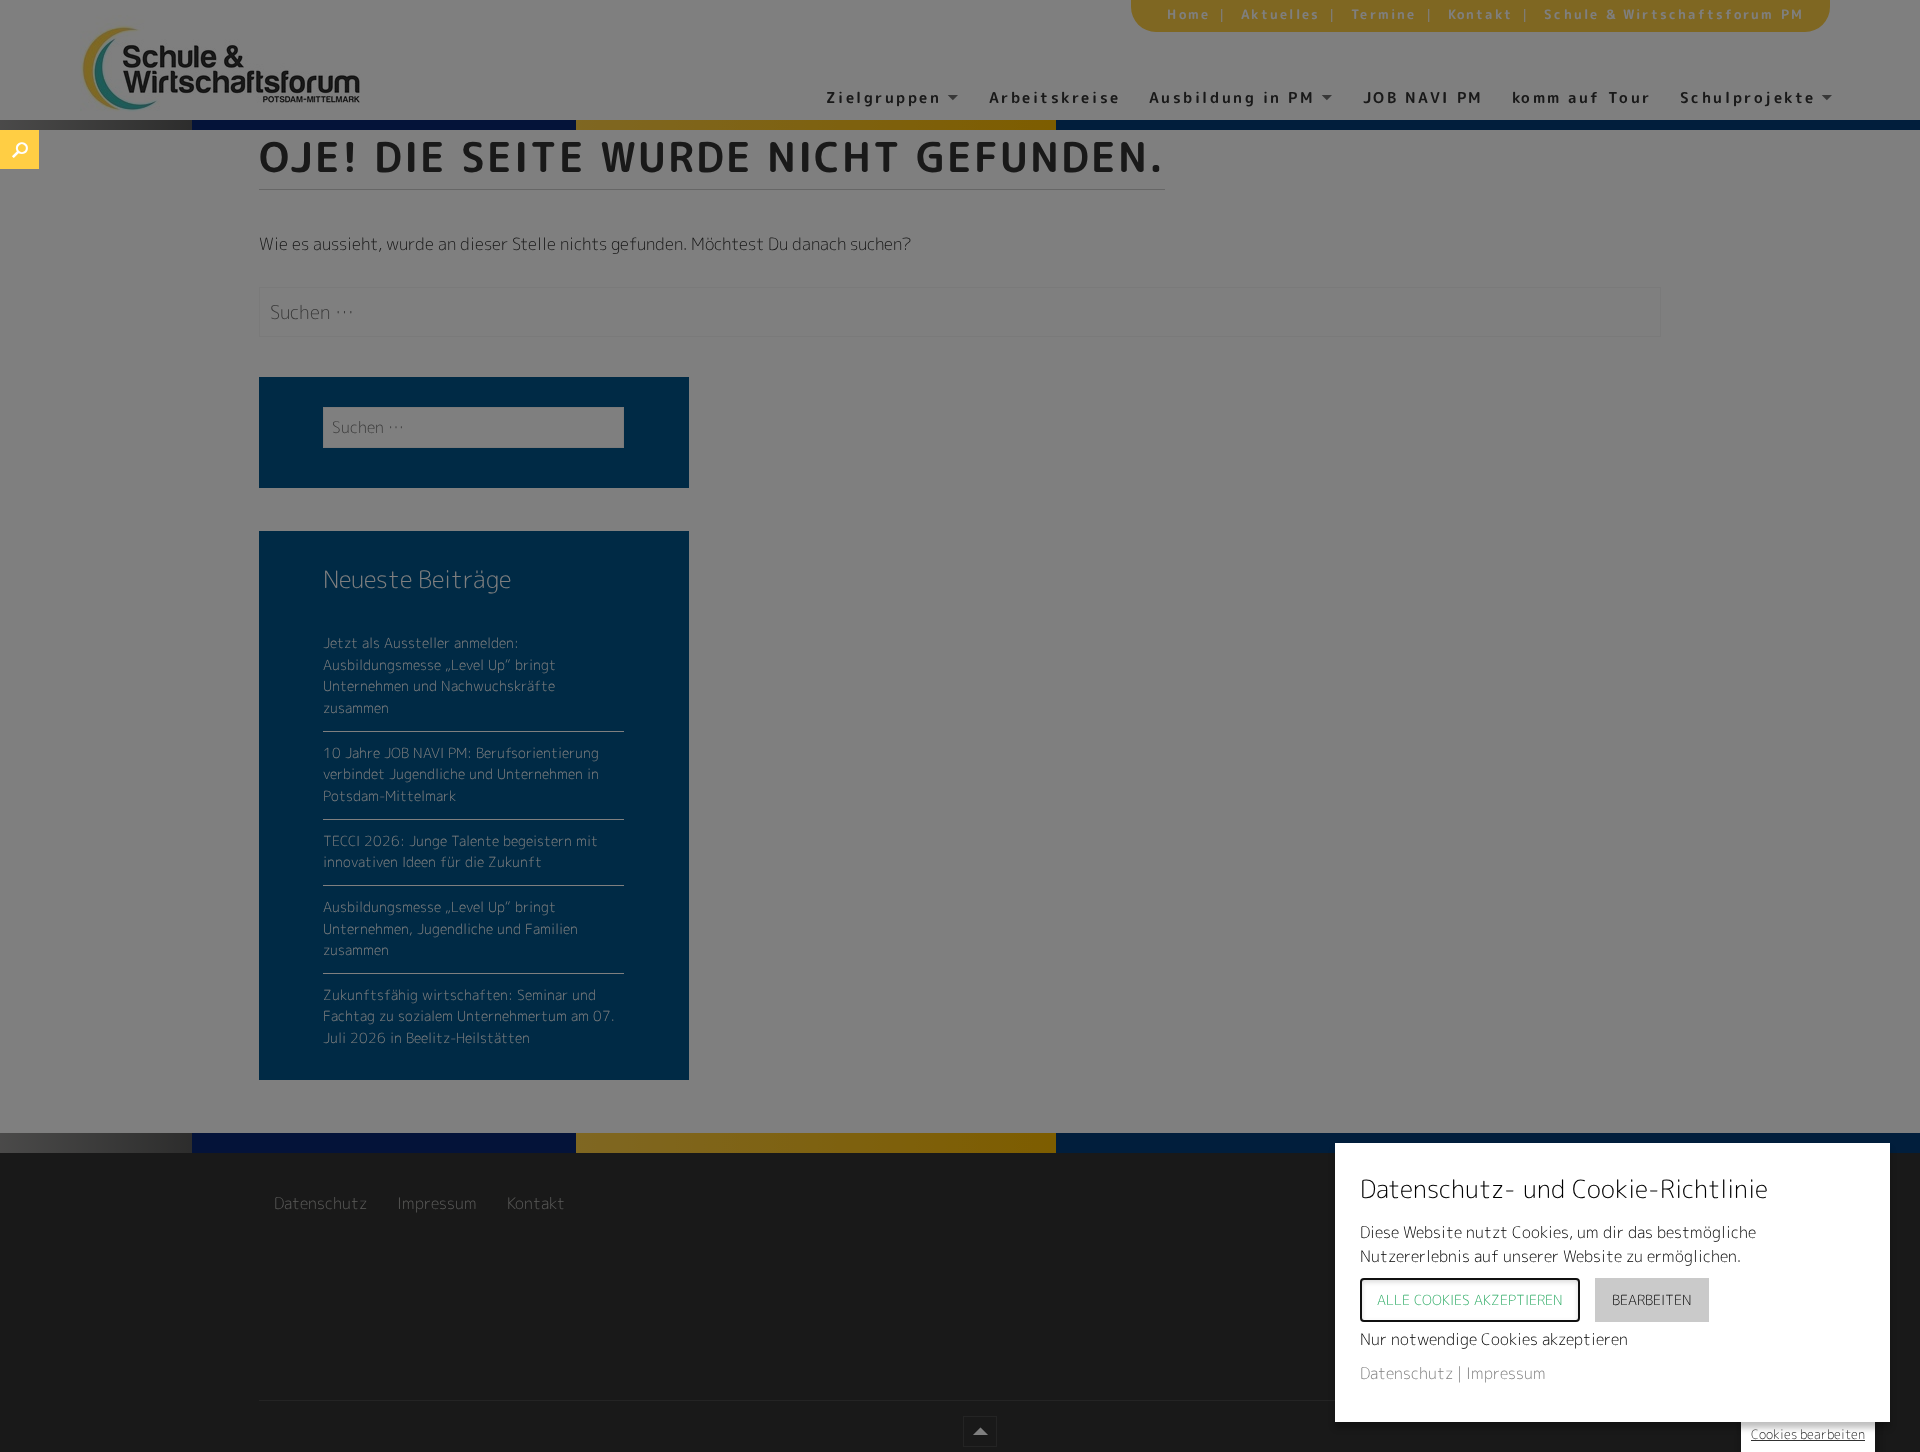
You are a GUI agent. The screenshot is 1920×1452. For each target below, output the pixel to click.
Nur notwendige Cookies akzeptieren (1494, 1339)
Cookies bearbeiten (1808, 1434)
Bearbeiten (1652, 1299)
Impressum (1506, 1373)
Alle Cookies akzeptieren (1470, 1299)
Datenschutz (1406, 1373)
